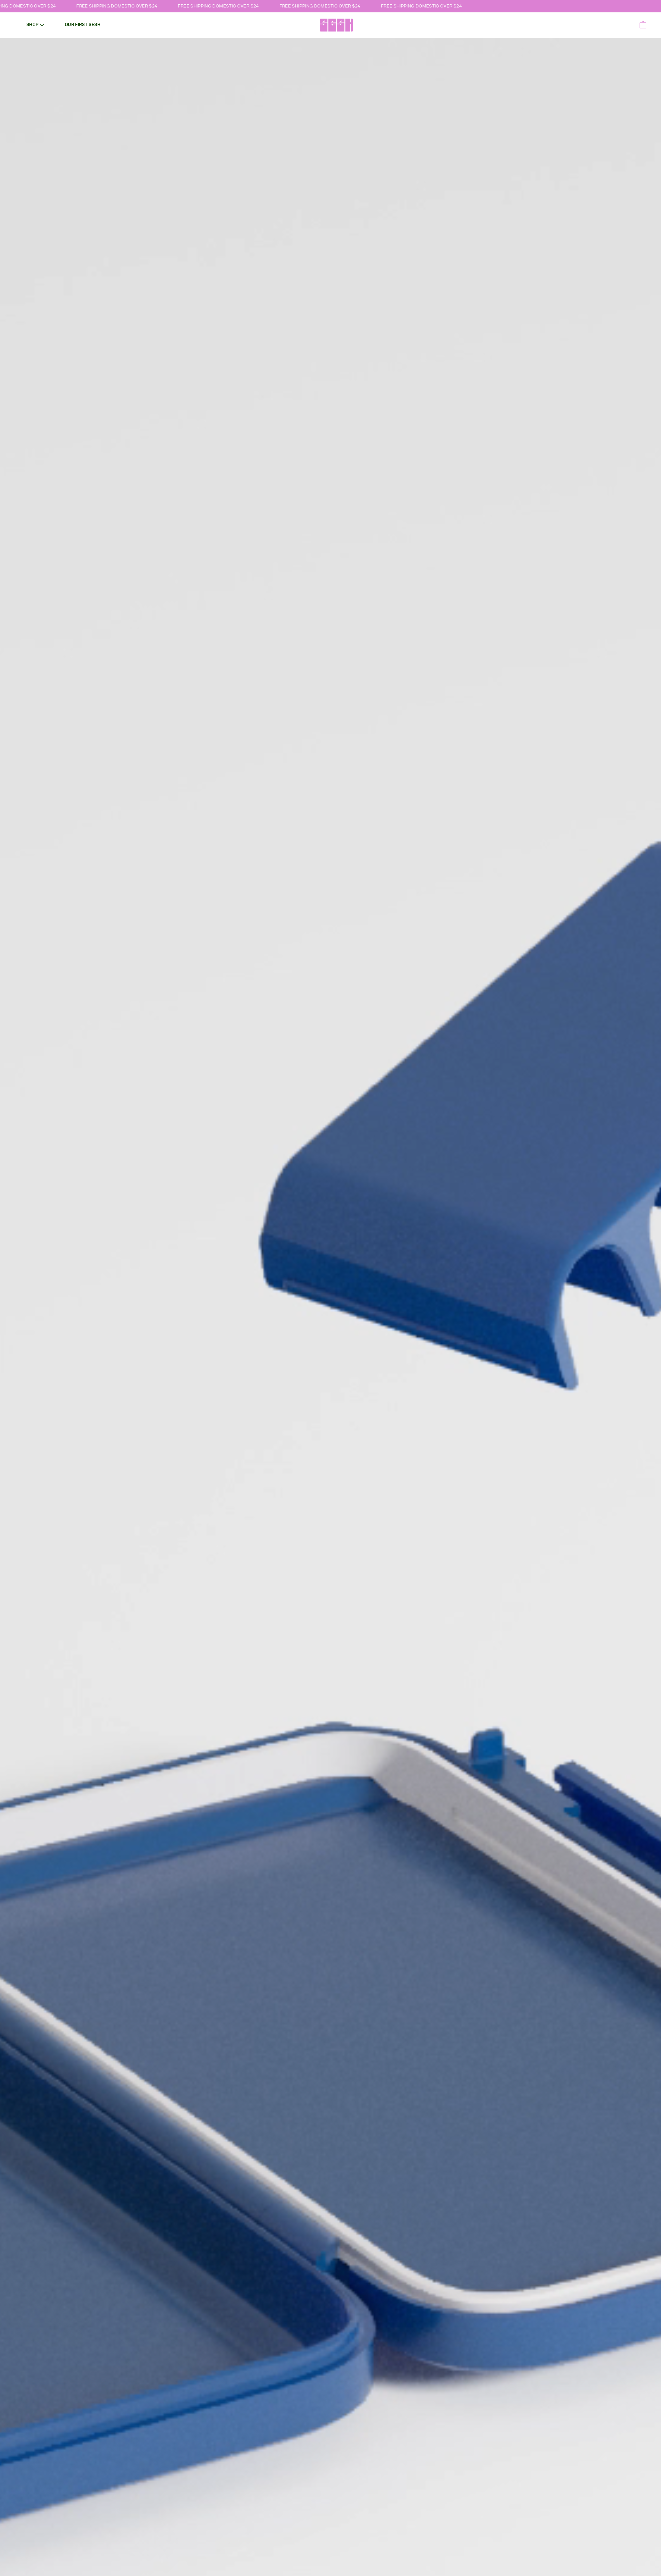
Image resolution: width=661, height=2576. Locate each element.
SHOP (32, 25)
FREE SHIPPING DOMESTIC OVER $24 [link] (78, 6)
